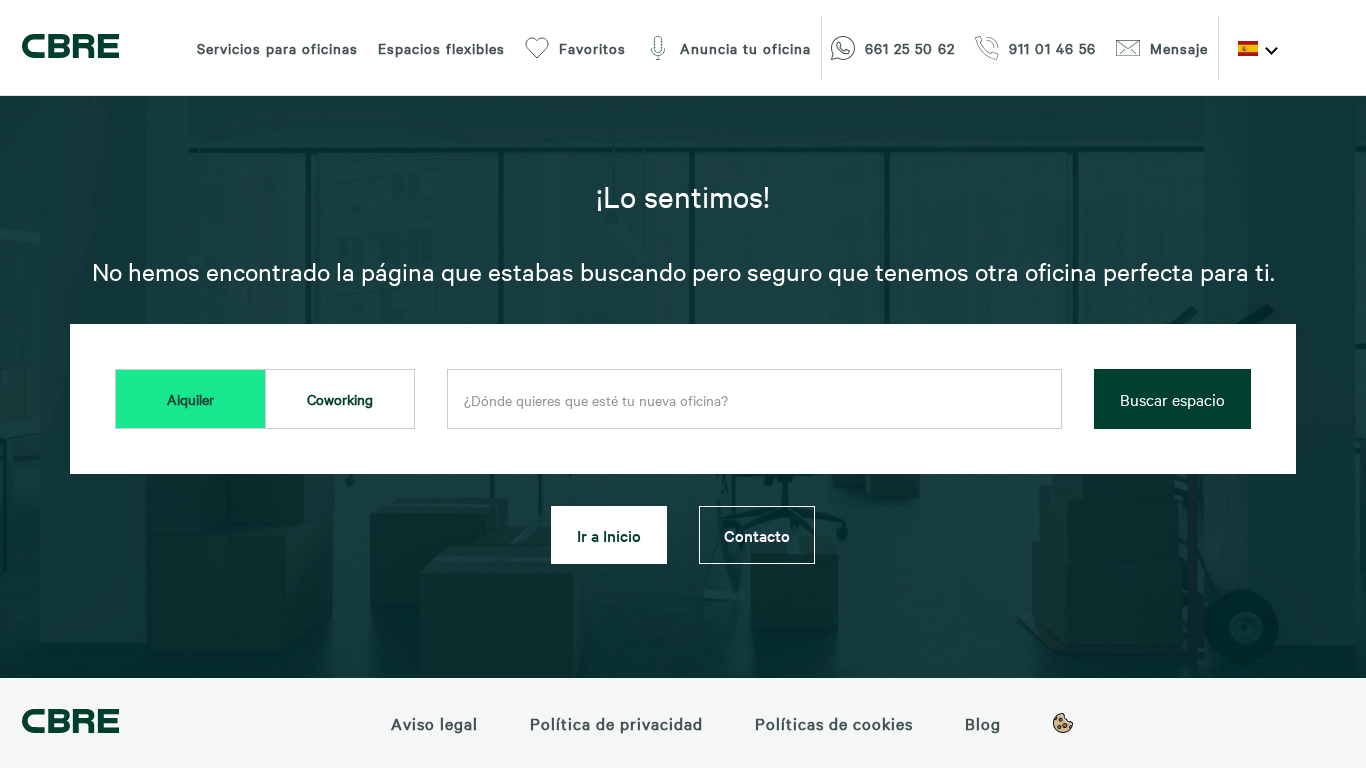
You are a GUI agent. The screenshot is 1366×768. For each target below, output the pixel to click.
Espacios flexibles (441, 48)
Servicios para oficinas (277, 48)
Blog (983, 723)
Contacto (757, 535)
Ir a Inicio (609, 535)
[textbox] (754, 400)
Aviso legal (434, 723)
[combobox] (754, 400)
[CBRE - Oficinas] (70, 48)
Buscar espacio (1172, 399)
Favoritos (592, 48)
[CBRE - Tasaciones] (70, 723)
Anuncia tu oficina (745, 48)
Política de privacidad (616, 723)
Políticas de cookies (834, 723)
